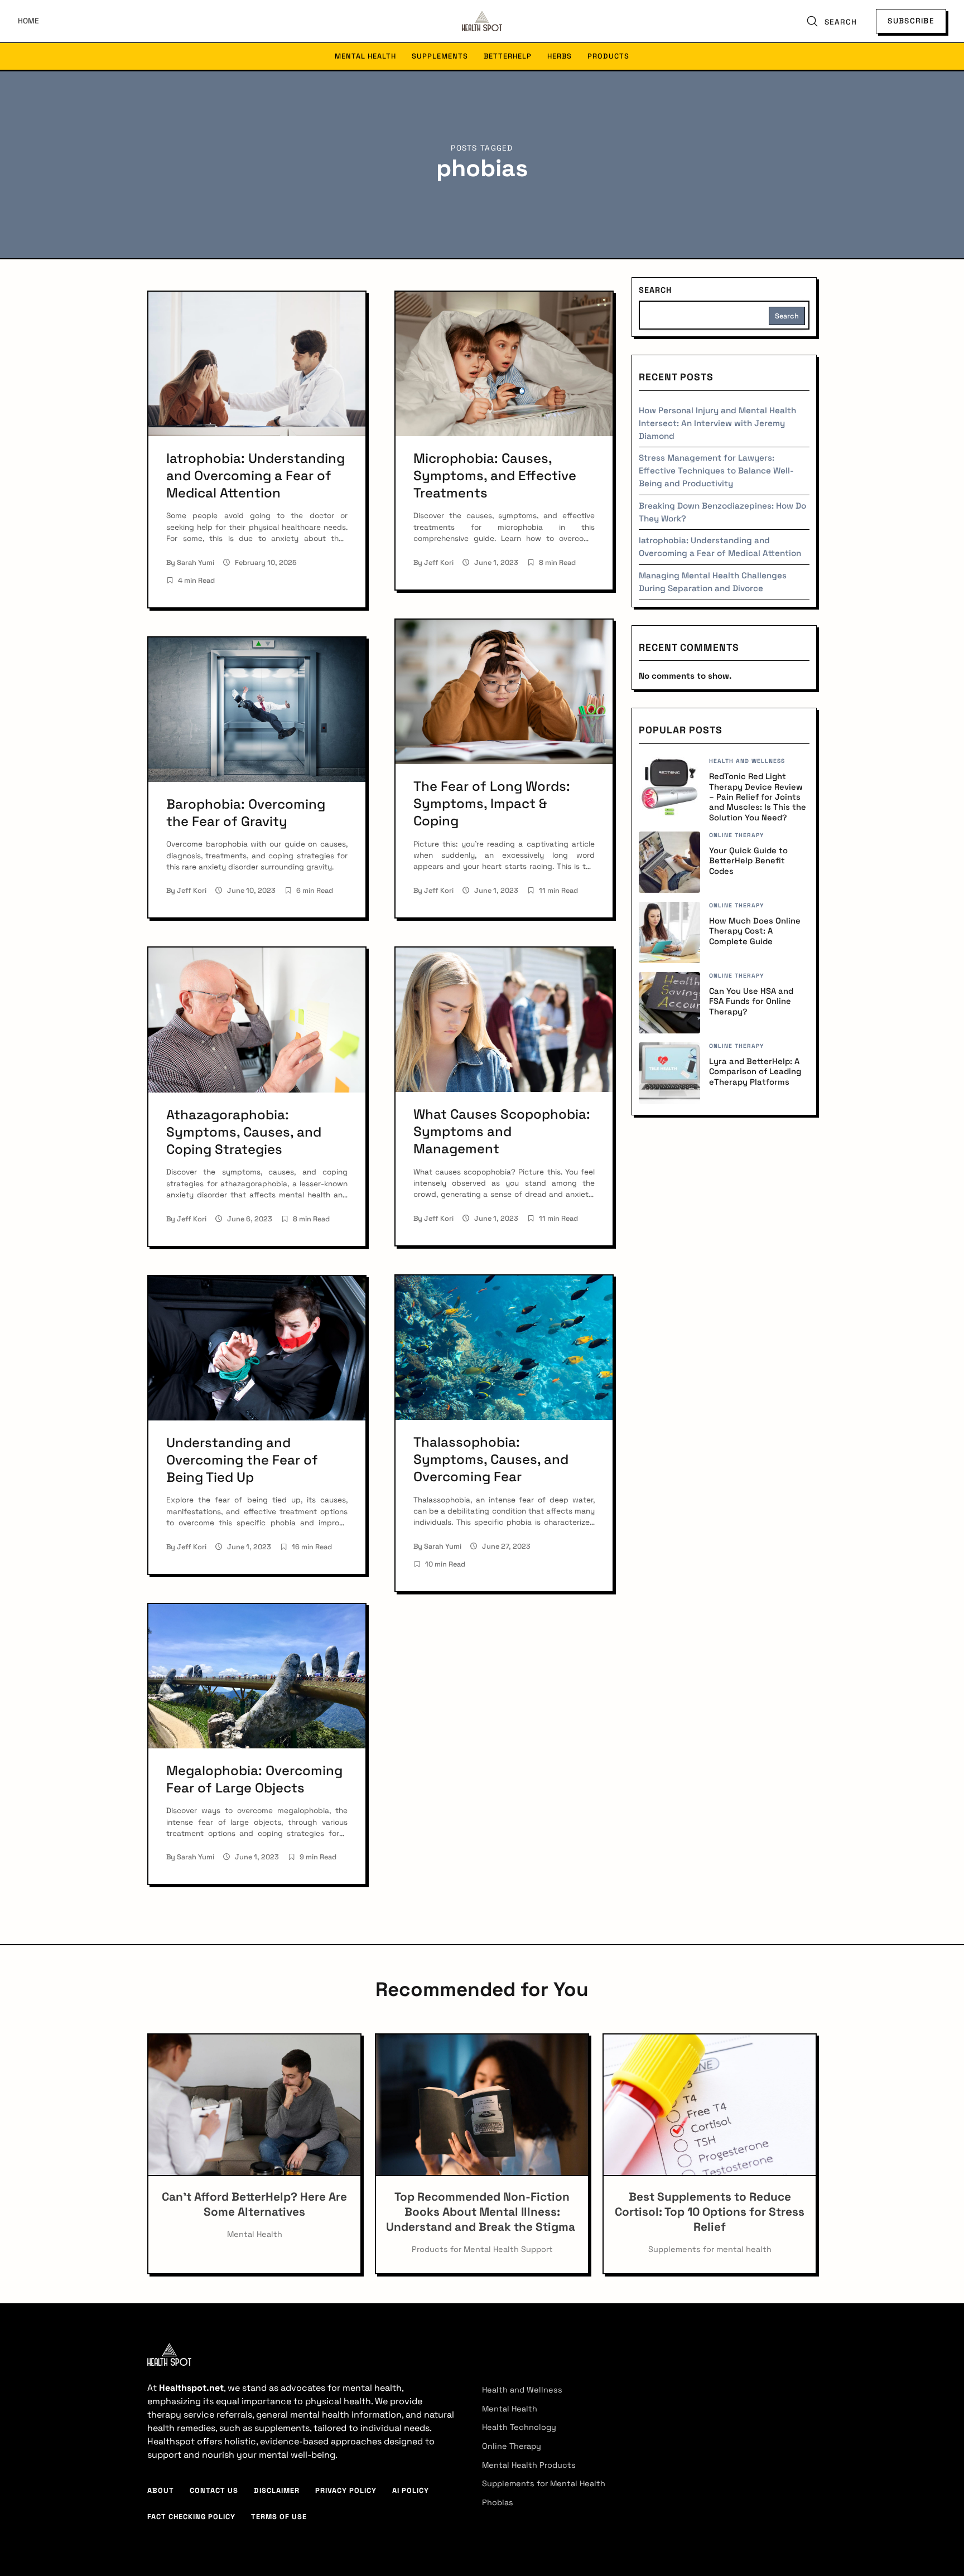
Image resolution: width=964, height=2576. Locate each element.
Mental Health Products (529, 2465)
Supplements (440, 56)
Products (608, 56)
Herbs (560, 56)
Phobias (498, 2502)
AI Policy (411, 2490)
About (161, 2490)
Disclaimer (277, 2490)
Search (655, 290)
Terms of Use (279, 2517)
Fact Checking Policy (191, 2517)
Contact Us (214, 2490)
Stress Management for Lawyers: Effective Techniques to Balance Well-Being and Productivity (716, 470)
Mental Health (365, 56)
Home (28, 21)
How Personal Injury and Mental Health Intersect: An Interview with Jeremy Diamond (717, 423)
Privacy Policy (346, 2490)
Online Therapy (512, 2446)
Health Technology (519, 2427)
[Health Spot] (482, 21)
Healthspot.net (191, 2388)
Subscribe (911, 21)
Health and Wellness (522, 2390)
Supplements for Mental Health (544, 2483)
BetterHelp (508, 56)
